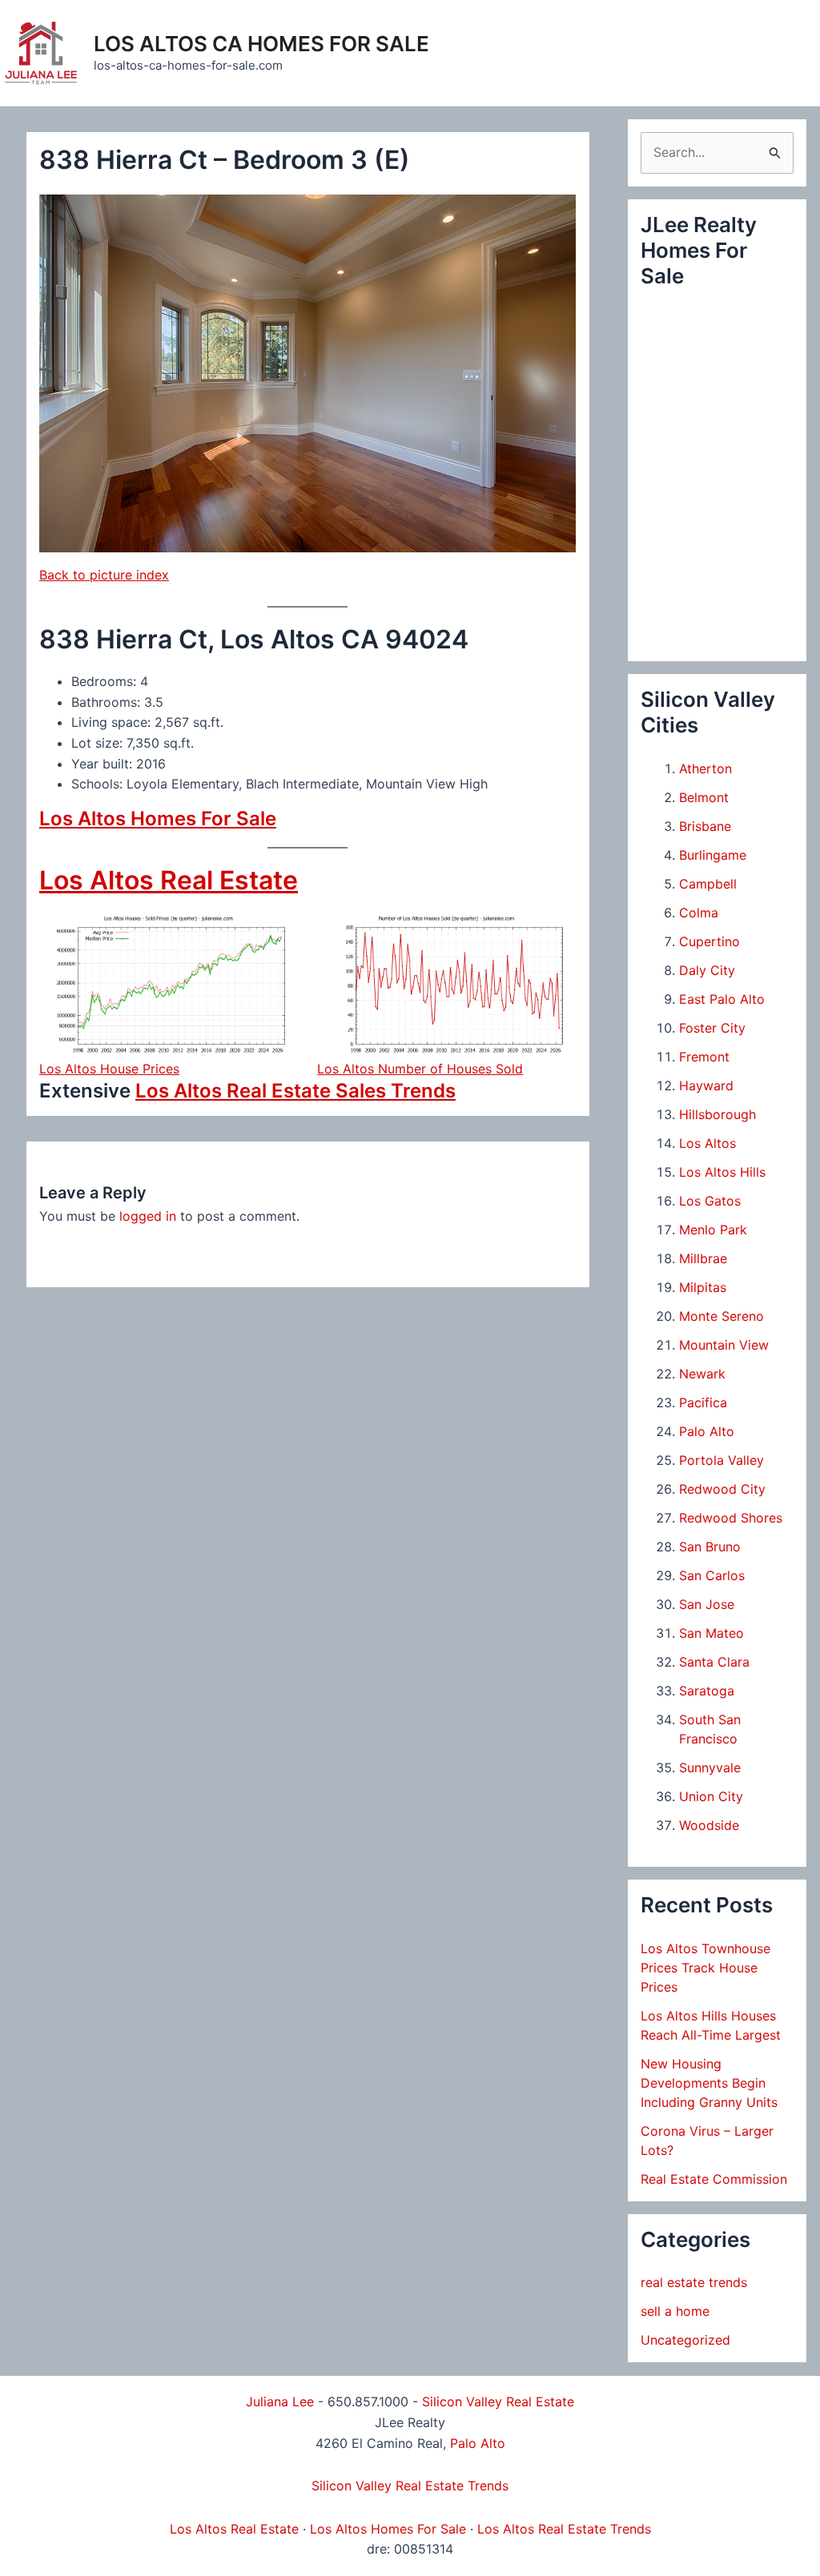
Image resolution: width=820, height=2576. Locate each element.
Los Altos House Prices (109, 1069)
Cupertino (709, 941)
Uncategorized (685, 2340)
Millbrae (703, 1258)
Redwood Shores (731, 1518)
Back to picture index (104, 575)
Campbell (708, 884)
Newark (702, 1374)
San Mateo (711, 1633)
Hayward (706, 1085)
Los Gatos (710, 1201)
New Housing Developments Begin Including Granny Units (709, 2083)
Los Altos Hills (722, 1172)
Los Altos (707, 1143)
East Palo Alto (722, 999)
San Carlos (712, 1575)
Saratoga (707, 1691)
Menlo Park (713, 1230)
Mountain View (724, 1345)
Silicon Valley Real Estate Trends (410, 2486)
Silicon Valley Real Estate (498, 2401)
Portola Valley (722, 1460)
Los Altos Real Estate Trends (564, 2529)
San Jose (707, 1604)
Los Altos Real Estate (169, 880)
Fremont (704, 1057)
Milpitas (703, 1287)
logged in (148, 1216)
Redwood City (722, 1489)
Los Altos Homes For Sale (158, 819)
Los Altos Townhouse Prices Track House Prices (705, 1968)
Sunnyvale (710, 1767)
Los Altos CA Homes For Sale (261, 44)
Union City (711, 1796)
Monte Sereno (722, 1316)
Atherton (705, 768)
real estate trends (694, 2282)
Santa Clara (714, 1662)
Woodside (709, 1825)
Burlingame (713, 855)
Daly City (707, 970)
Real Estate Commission (714, 2179)
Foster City (712, 1028)
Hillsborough (717, 1114)
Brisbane (705, 826)
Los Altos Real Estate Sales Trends (295, 1091)
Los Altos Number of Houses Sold (420, 1069)
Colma (699, 913)
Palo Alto (707, 1431)
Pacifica (703, 1402)
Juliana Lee (280, 2401)
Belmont (704, 797)
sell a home (675, 2311)
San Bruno (710, 1547)
